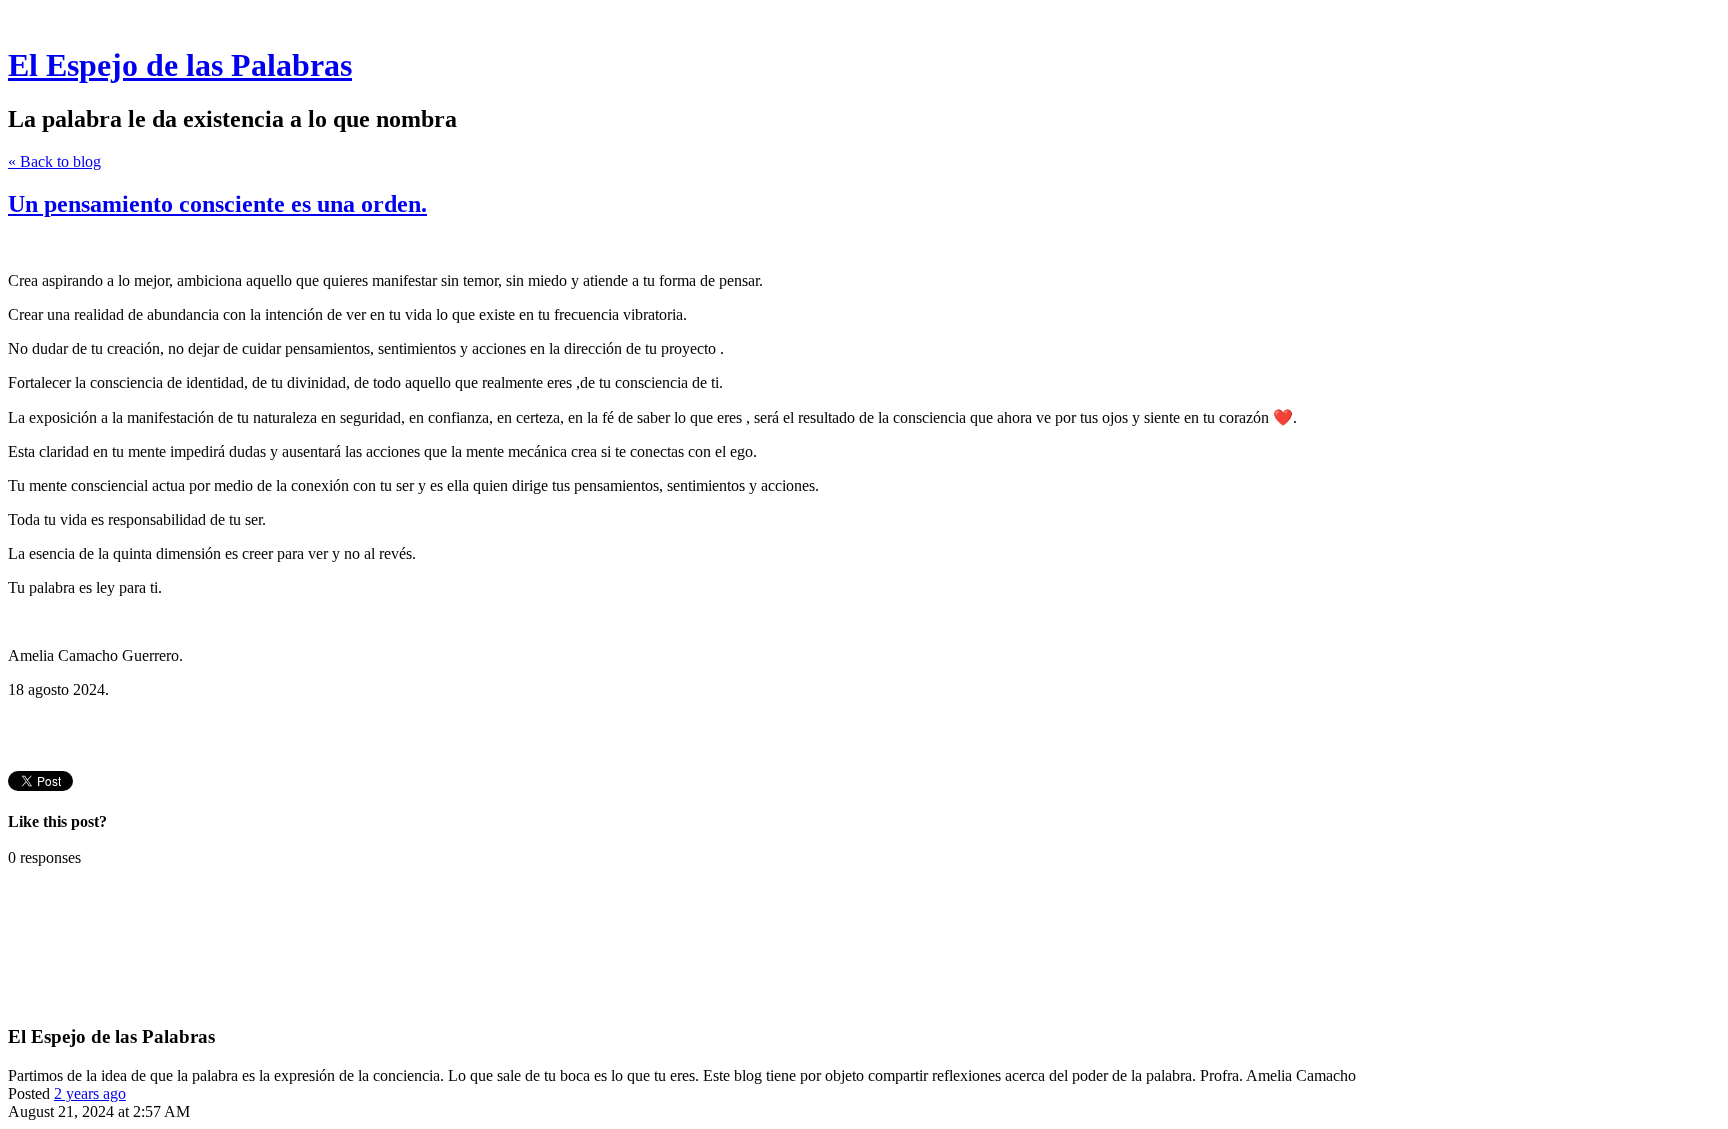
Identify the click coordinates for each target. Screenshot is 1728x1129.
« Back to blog (54, 161)
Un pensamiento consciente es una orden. (217, 204)
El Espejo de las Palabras (180, 65)
